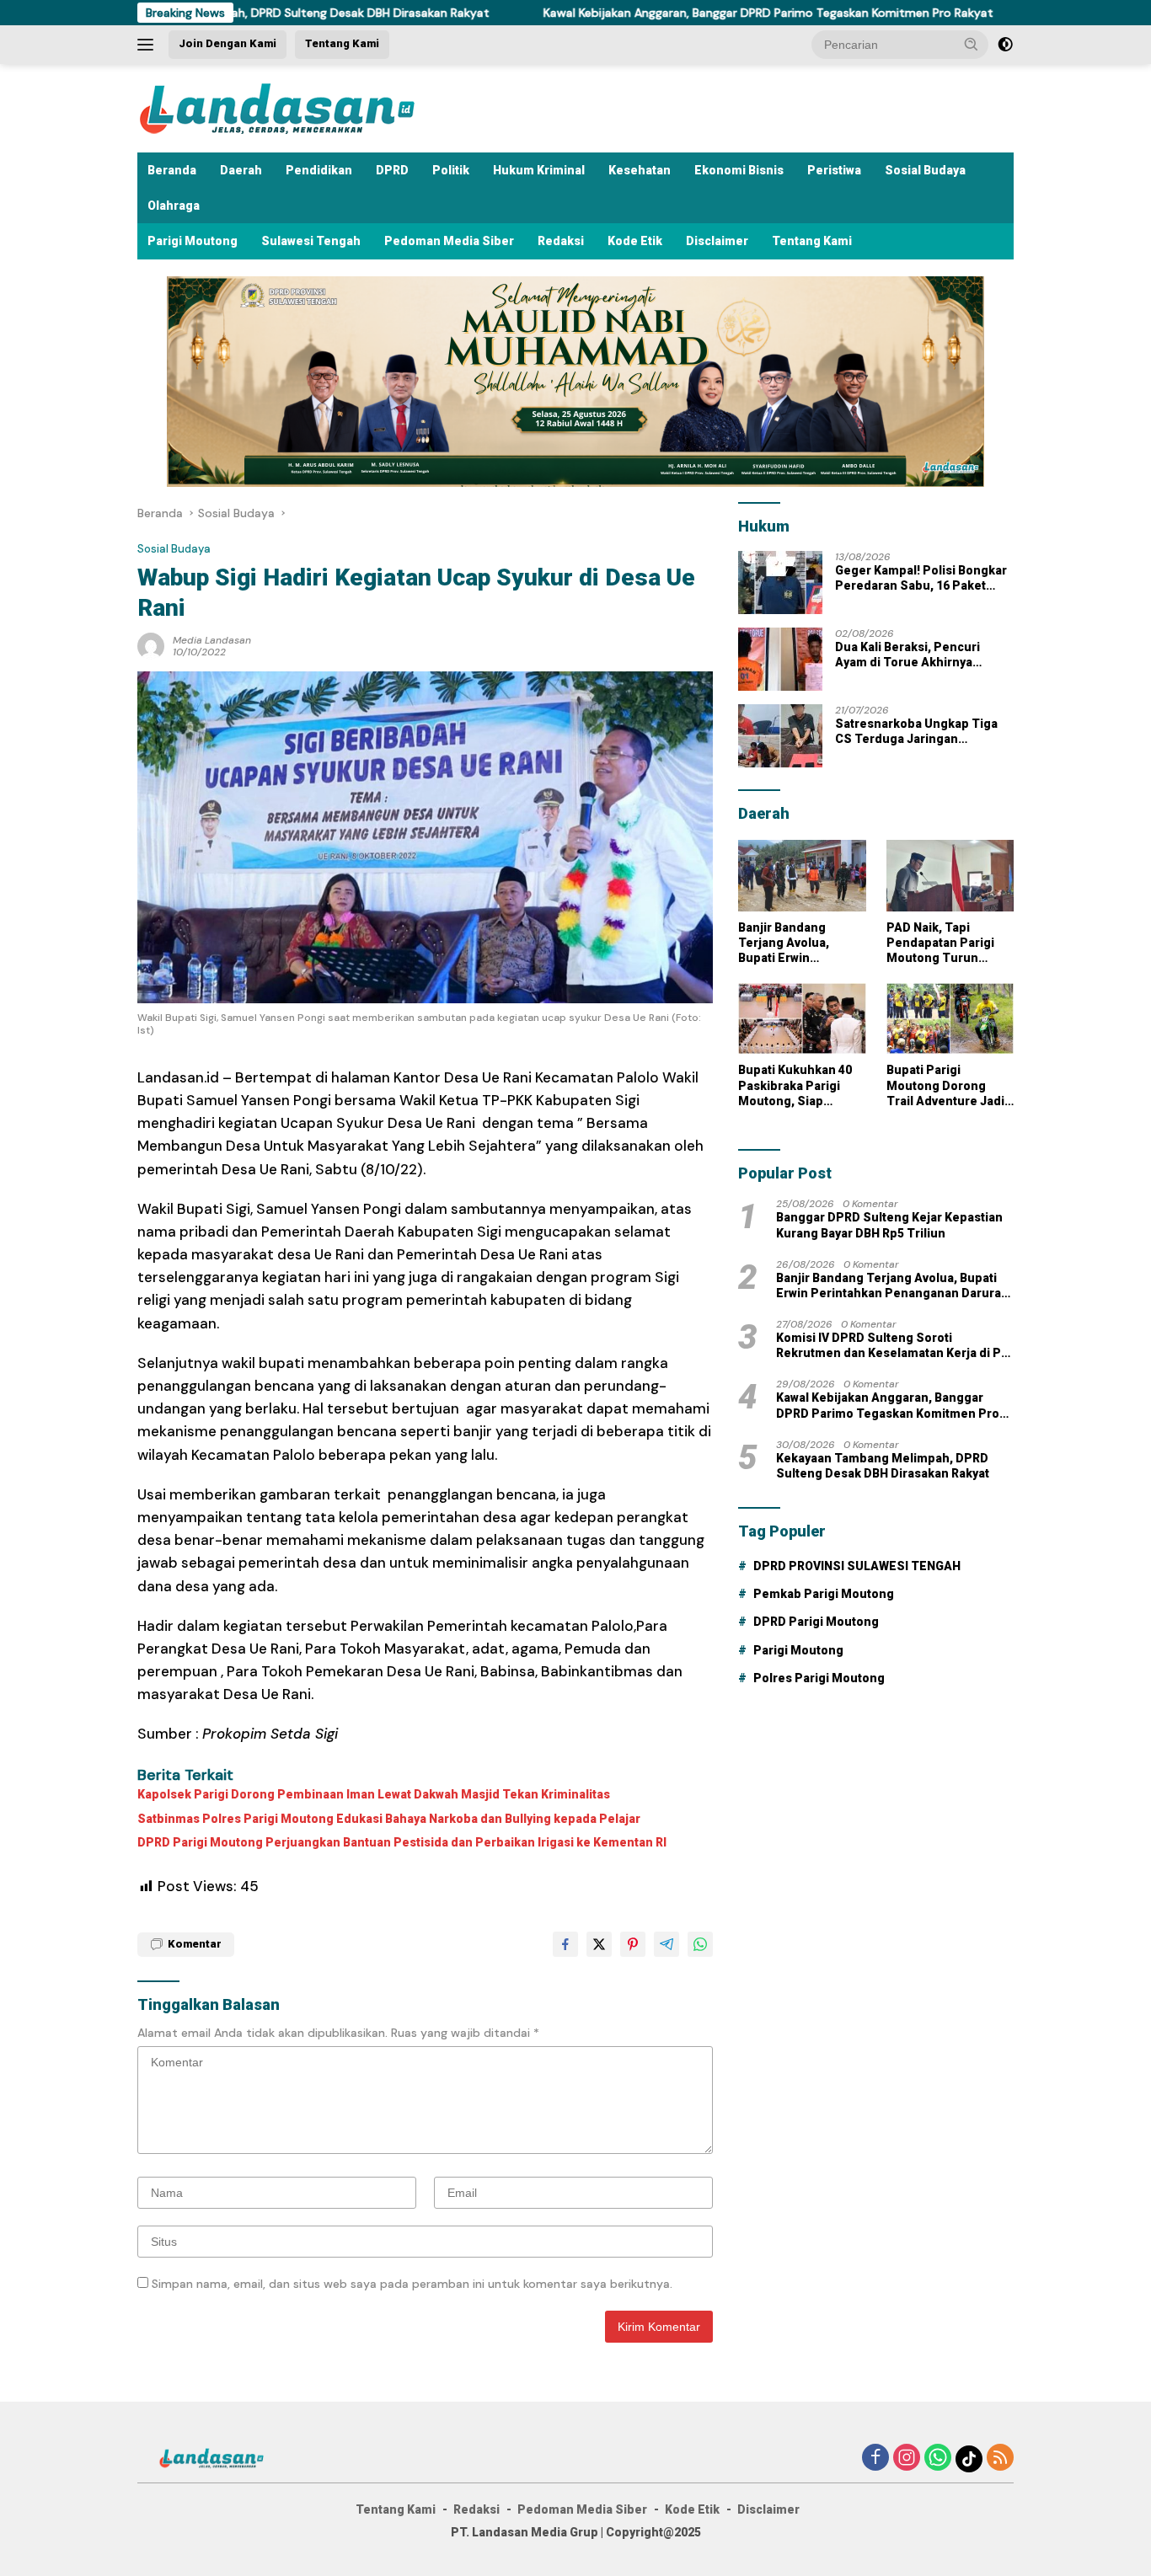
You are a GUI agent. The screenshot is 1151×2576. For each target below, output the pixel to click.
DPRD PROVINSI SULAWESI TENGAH (857, 1566)
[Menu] (149, 45)
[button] (972, 44)
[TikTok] (969, 2459)
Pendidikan (319, 170)
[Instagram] (907, 2458)
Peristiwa (834, 170)
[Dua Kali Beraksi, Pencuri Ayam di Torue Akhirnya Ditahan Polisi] (780, 659)
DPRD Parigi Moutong (816, 1622)
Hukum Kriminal (539, 170)
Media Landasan (212, 640)
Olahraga (174, 206)
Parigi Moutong (193, 241)
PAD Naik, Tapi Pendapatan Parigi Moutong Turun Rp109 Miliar (940, 943)
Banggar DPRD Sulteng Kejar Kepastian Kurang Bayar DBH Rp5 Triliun (889, 1225)
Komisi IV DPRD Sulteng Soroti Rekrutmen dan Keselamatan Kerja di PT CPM (893, 1346)
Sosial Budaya (925, 170)
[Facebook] (875, 2458)
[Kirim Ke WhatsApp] (700, 1944)
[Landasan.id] (297, 107)
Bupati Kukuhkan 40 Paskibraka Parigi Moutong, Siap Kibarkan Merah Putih (801, 1086)
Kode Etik (635, 241)
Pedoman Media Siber (449, 241)
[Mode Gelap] (1005, 45)
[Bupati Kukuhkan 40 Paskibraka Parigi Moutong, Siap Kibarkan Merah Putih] (802, 1019)
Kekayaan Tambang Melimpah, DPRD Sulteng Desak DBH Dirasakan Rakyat (883, 1466)
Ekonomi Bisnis (739, 170)
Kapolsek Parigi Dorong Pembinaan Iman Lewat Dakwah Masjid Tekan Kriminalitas (374, 1794)
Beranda (172, 170)
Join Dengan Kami (228, 43)
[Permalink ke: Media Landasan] (151, 644)
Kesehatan (640, 170)
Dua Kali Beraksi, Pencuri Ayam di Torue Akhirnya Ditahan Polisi (907, 655)
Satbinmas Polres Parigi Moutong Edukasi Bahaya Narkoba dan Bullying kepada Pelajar (389, 1819)
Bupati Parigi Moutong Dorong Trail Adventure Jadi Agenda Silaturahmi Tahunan (945, 1086)
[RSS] (1000, 2458)
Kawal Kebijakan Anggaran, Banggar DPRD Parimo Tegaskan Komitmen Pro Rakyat (661, 13)
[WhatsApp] (938, 2458)
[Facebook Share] (565, 1944)
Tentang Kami (342, 43)
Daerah (241, 170)
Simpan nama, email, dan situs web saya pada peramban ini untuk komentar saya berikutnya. (412, 2284)
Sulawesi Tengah (311, 241)
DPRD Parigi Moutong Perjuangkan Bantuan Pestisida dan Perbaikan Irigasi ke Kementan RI (402, 1842)
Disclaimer (717, 241)
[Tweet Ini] (599, 1944)
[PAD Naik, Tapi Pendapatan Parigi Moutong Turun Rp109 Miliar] (950, 876)
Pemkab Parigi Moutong (824, 1594)
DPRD (392, 170)
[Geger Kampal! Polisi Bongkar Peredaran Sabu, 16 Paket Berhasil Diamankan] (780, 583)
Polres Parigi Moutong (819, 1678)
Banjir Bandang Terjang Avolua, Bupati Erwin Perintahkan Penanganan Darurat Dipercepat (798, 943)
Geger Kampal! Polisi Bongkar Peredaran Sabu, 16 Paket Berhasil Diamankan (921, 578)
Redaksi (561, 241)
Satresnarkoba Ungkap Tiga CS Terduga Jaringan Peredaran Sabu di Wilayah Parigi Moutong (916, 732)
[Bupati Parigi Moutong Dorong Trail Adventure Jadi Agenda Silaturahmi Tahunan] (950, 1019)
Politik (451, 170)
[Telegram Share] (667, 1944)
